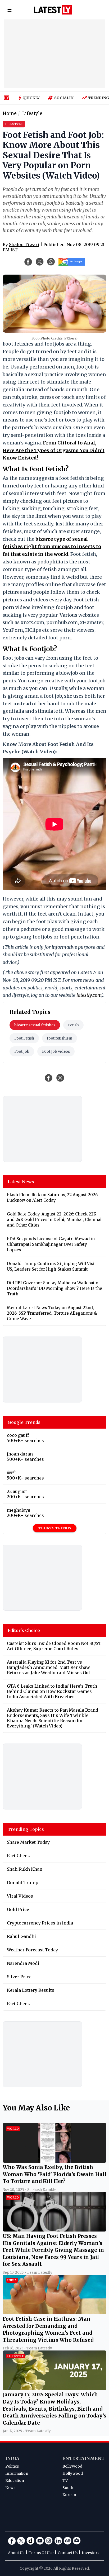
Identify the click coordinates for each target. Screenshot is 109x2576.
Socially (64, 98)
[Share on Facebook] (49, 1078)
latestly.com (89, 995)
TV (65, 2481)
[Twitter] (21, 2541)
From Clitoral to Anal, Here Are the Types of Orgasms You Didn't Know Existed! (54, 450)
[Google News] (67, 2541)
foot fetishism (60, 1038)
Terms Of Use (41, 2553)
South (68, 2488)
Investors (90, 2553)
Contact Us (68, 2553)
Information (17, 2473)
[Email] (77, 2541)
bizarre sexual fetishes (35, 1025)
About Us (16, 2553)
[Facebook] (12, 2541)
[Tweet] (60, 1078)
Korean (69, 2495)
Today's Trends (55, 1528)
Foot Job (22, 1051)
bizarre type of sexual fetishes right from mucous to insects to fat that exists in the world (52, 547)
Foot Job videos (56, 1051)
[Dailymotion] (30, 2541)
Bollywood (72, 2466)
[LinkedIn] (58, 2541)
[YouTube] (40, 2541)
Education (15, 2481)
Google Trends (24, 1422)
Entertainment (83, 2458)
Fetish (73, 1025)
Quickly (31, 98)
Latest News (21, 1182)
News (10, 2488)
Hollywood (73, 2473)
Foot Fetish (24, 1038)
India (12, 2458)
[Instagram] (49, 2541)
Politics (12, 2466)
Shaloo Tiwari (24, 245)
